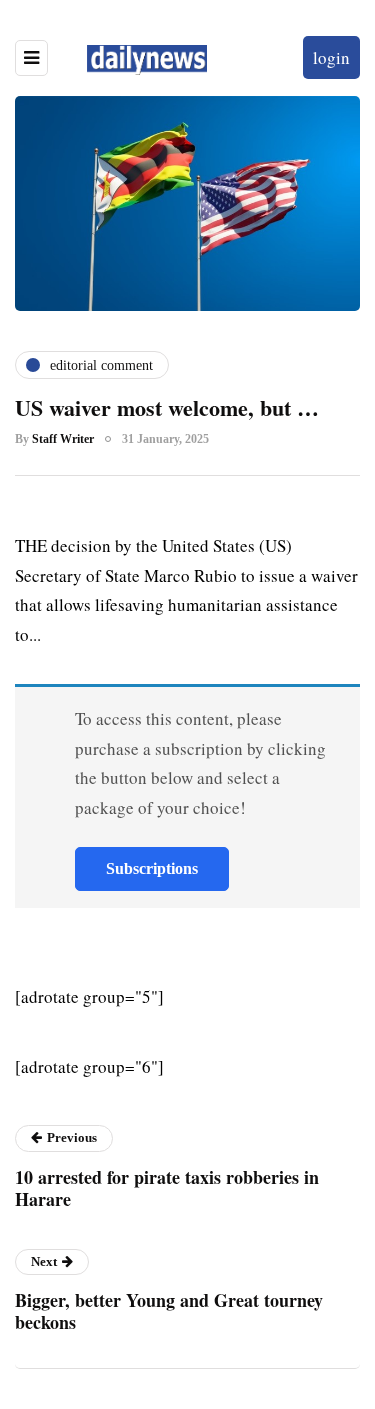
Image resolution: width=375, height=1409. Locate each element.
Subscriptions (152, 868)
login (331, 57)
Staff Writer (63, 439)
